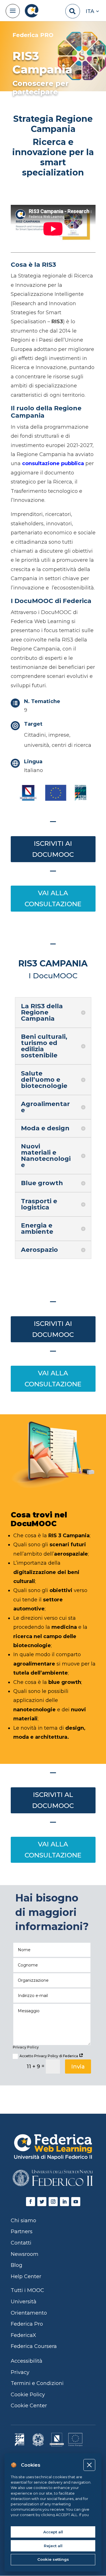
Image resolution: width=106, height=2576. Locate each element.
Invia (78, 2067)
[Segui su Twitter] (42, 2202)
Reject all (53, 2546)
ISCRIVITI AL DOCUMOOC (53, 1800)
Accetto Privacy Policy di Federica (49, 2056)
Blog (17, 2265)
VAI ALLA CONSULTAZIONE (53, 898)
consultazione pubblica (53, 463)
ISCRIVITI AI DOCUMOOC (53, 849)
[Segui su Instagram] (53, 2202)
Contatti (21, 2243)
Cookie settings (53, 2559)
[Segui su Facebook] (31, 2202)
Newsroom (25, 2254)
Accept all (53, 2532)
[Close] (89, 2465)
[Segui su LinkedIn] (64, 2202)
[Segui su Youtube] (76, 2202)
